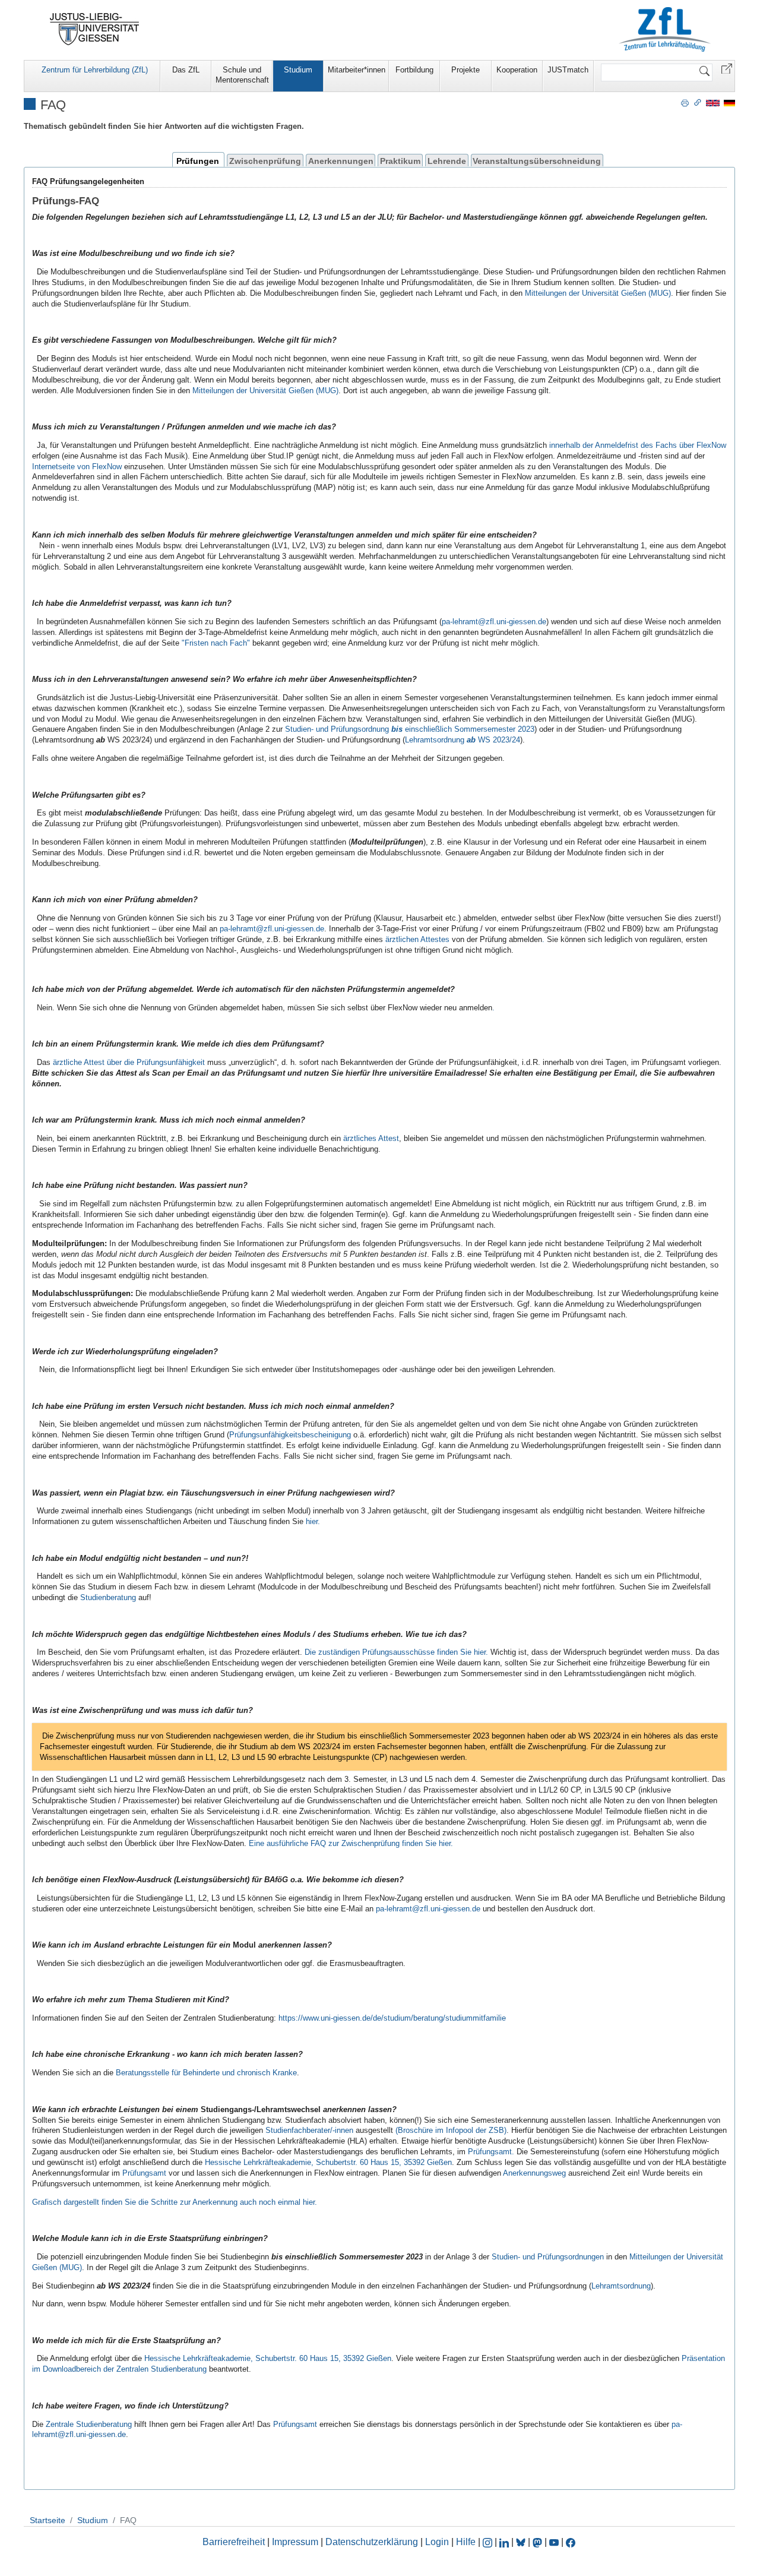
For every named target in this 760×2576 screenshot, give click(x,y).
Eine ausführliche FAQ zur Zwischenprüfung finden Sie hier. (351, 1843)
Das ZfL (186, 70)
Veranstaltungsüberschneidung (537, 161)
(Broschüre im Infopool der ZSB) (451, 2130)
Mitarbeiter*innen (357, 70)
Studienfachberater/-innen (309, 2130)
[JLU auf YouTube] (554, 2542)
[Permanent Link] (698, 102)
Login (438, 2542)
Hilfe (466, 2542)
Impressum (295, 2542)
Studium (298, 70)
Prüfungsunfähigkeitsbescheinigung (290, 1435)
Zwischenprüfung (265, 161)
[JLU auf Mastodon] (539, 2542)
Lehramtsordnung (621, 2286)
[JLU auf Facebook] (571, 2542)
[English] (713, 102)
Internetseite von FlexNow (77, 467)
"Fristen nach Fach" (216, 643)
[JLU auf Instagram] (489, 2542)
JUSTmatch (568, 70)
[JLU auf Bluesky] (522, 2542)
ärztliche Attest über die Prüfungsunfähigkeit (129, 1062)
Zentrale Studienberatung (89, 2424)
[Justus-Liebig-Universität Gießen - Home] (95, 29)
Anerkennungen (341, 161)
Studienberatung (108, 1597)
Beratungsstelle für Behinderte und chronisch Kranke (206, 2073)
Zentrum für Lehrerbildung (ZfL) (95, 70)
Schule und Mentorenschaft (242, 75)
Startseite (47, 2520)
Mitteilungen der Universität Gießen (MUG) (598, 293)
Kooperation (517, 70)
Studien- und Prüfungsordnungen (548, 2257)
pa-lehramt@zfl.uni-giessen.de (494, 622)
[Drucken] (685, 102)
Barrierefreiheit (234, 2542)
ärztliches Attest (371, 1138)
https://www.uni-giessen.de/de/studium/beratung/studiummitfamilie (392, 2018)
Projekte (465, 70)
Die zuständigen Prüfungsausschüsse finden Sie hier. (396, 1652)
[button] (727, 68)
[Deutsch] (729, 102)
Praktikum (400, 161)
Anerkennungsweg (534, 2173)
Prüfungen (198, 161)
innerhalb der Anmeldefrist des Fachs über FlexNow (638, 445)
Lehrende (447, 161)
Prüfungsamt (145, 2173)
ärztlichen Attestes (417, 939)
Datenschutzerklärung (372, 2542)
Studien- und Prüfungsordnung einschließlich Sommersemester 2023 (410, 729)
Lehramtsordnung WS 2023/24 (463, 740)
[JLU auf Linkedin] (505, 2542)
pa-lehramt (394, 1909)
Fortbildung (414, 70)
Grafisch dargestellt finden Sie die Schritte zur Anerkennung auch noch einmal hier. (175, 2202)
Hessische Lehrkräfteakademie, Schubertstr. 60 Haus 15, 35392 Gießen (328, 2162)
